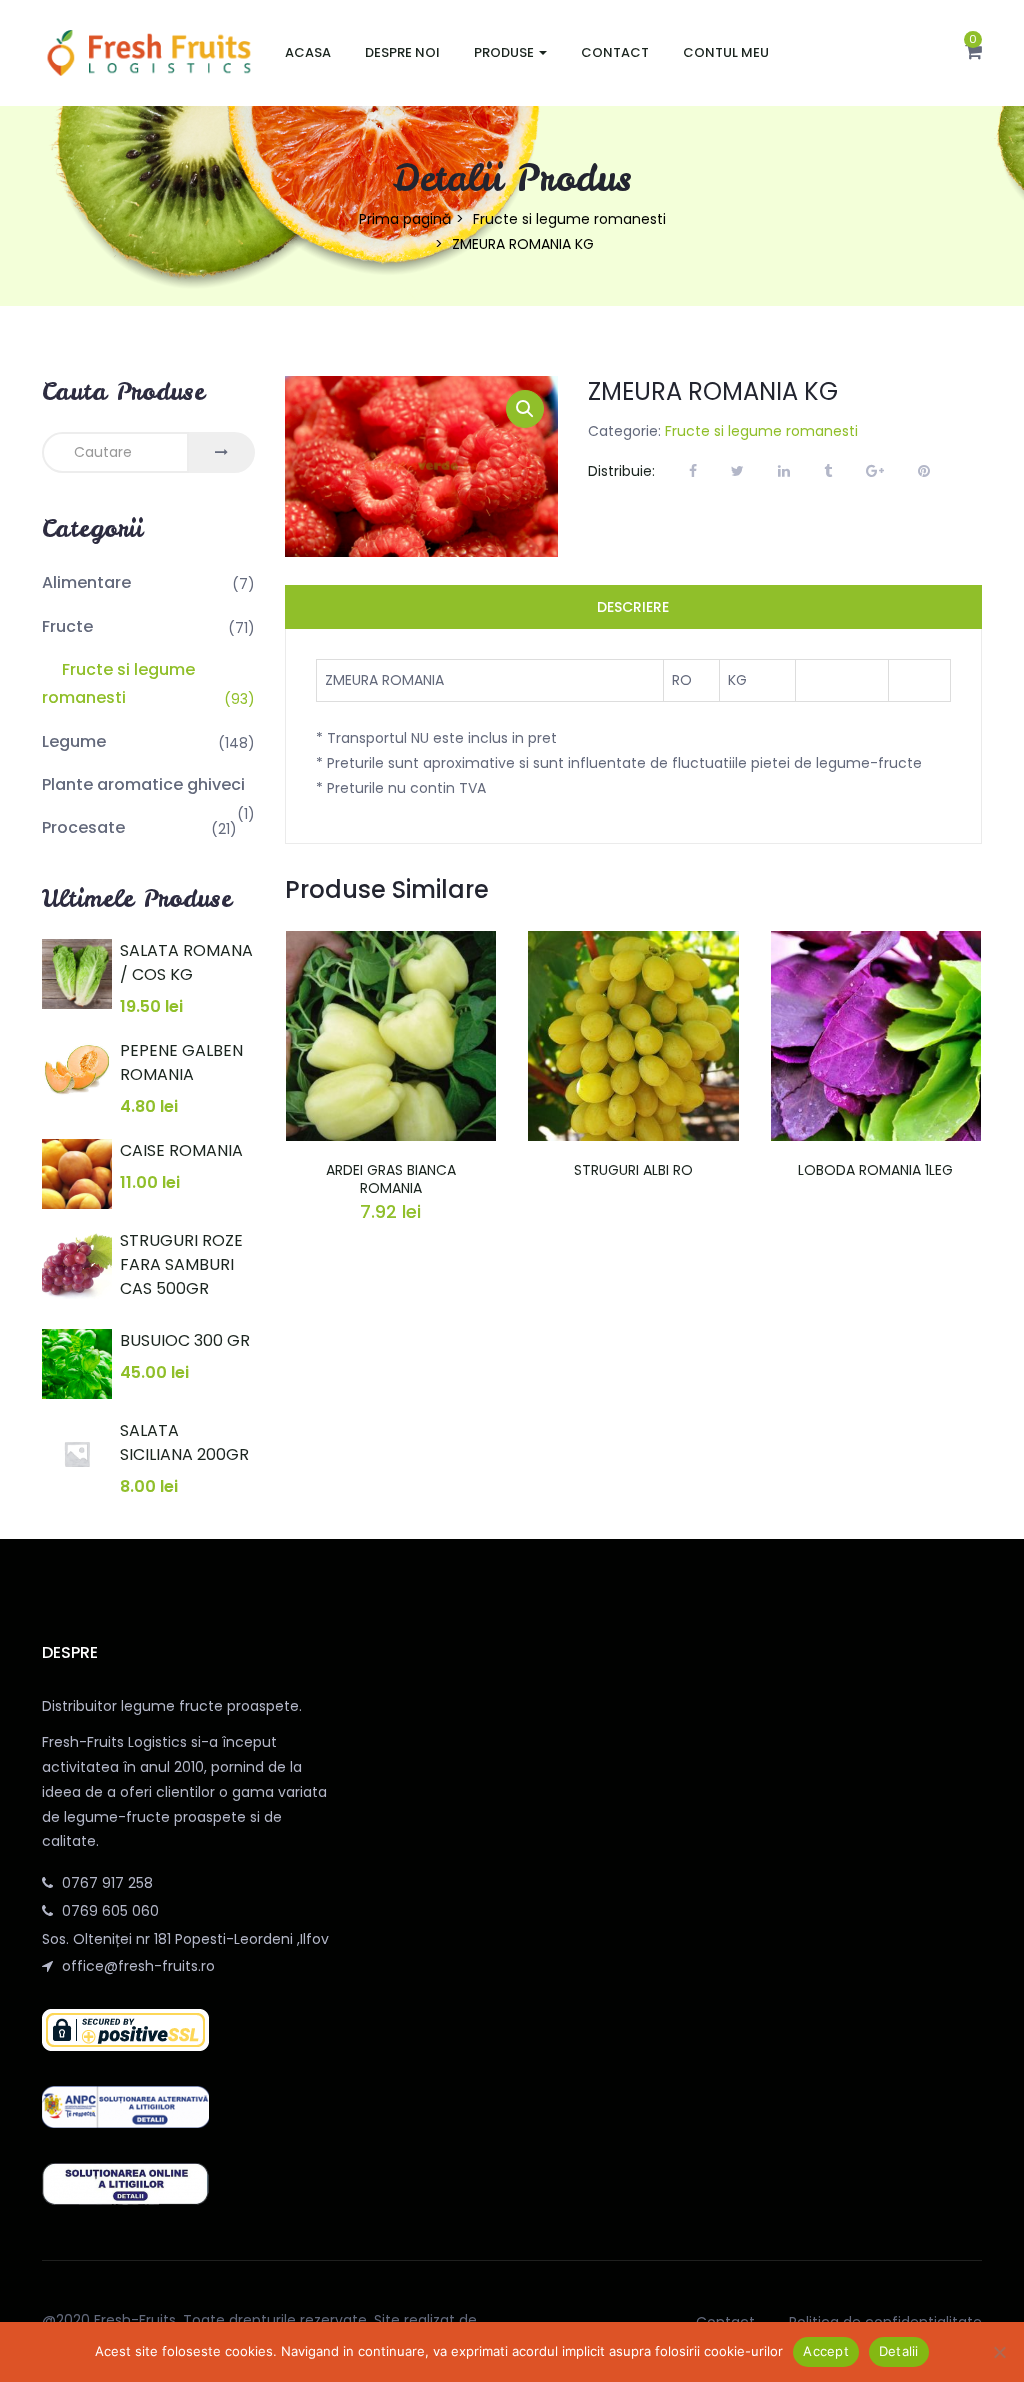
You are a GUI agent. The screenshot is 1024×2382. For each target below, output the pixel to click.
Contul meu (726, 52)
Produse (505, 52)
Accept (826, 2351)
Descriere (633, 607)
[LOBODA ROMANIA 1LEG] (876, 943)
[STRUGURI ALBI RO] (633, 943)
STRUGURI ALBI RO (633, 1170)
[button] (973, 53)
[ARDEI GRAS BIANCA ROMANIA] (391, 943)
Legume (74, 741)
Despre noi (402, 52)
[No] (999, 2352)
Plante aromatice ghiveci (143, 784)
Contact (615, 52)
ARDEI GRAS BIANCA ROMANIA (391, 1179)
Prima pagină (405, 219)
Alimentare (86, 582)
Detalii (899, 2351)
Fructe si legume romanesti (569, 219)
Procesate (83, 827)
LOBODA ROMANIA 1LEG (875, 1170)
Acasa (308, 52)
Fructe (67, 626)
